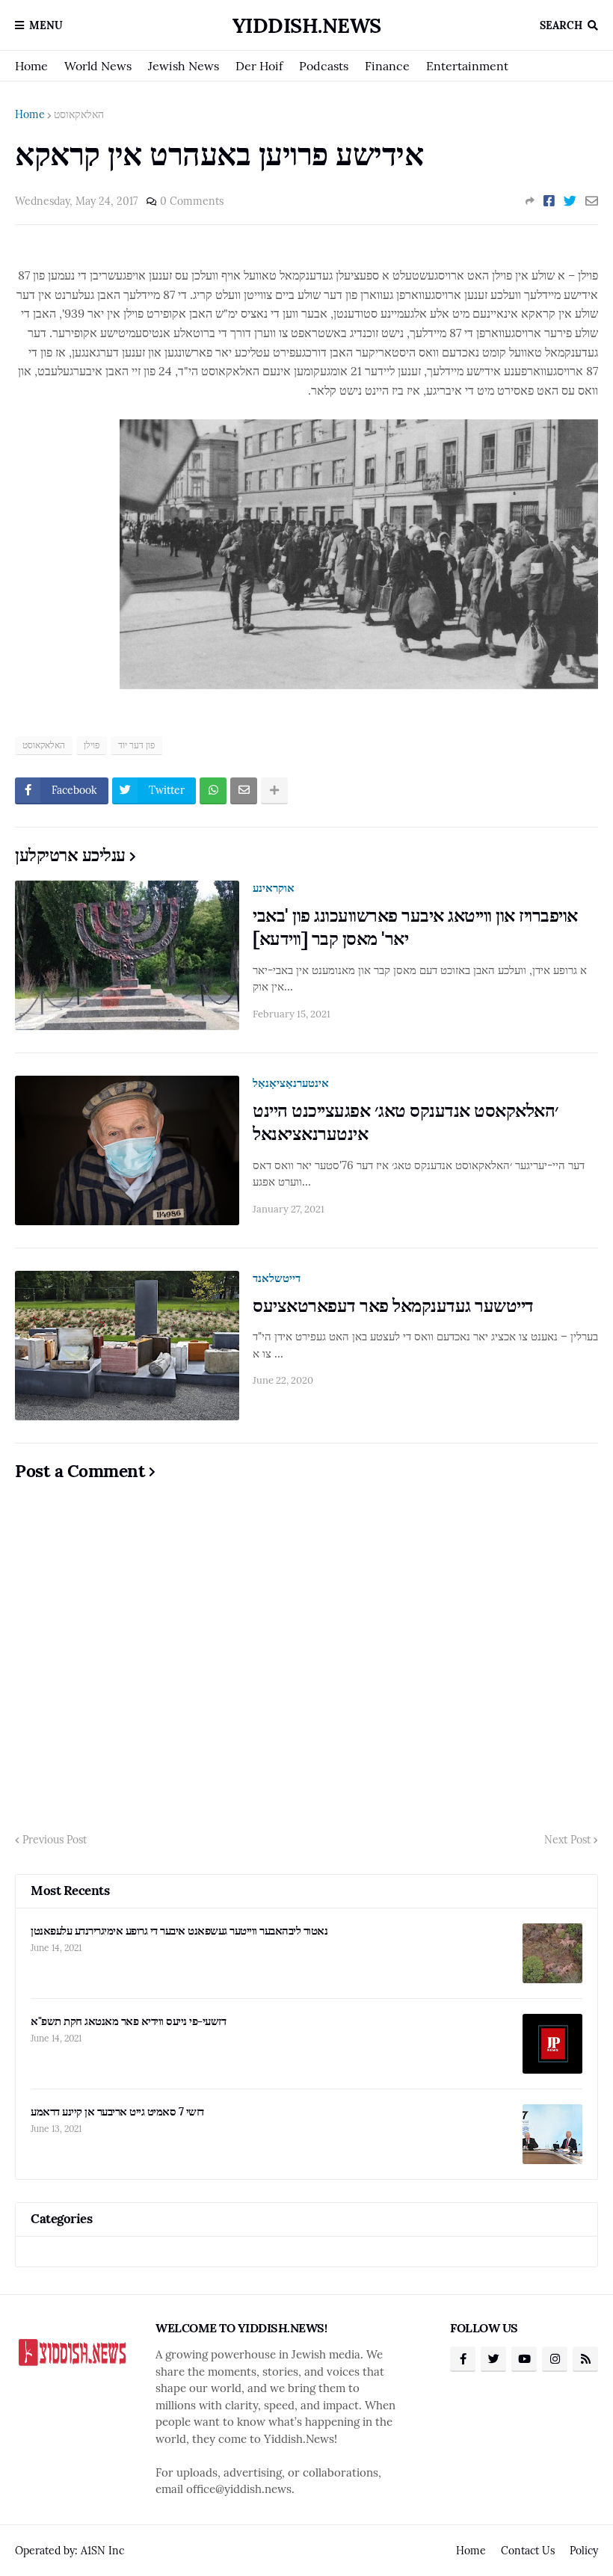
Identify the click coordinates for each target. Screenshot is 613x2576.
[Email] (592, 201)
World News (98, 66)
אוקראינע (274, 888)
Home (31, 66)
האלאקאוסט (79, 114)
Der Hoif (259, 66)
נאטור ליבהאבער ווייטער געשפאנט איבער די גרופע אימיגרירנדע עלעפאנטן (179, 1931)
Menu (46, 25)
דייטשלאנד (277, 1278)
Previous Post (55, 1840)
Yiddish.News (307, 25)
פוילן (92, 745)
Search (561, 25)
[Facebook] (549, 201)
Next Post (567, 1840)
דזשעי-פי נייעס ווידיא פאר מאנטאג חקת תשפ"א (128, 2021)
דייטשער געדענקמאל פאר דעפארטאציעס (393, 1306)
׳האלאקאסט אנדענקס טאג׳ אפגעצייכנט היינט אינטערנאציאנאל (406, 1122)
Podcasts (324, 66)
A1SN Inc (102, 2551)
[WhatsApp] (213, 791)
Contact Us (528, 2551)
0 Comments (192, 201)
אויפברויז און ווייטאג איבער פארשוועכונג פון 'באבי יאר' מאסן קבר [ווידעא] (415, 927)
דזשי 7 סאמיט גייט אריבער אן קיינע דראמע (117, 2111)
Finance (387, 66)
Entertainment (467, 66)
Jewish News (184, 66)
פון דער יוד (136, 745)
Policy (584, 2551)
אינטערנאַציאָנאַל (291, 1083)
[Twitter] (570, 201)
